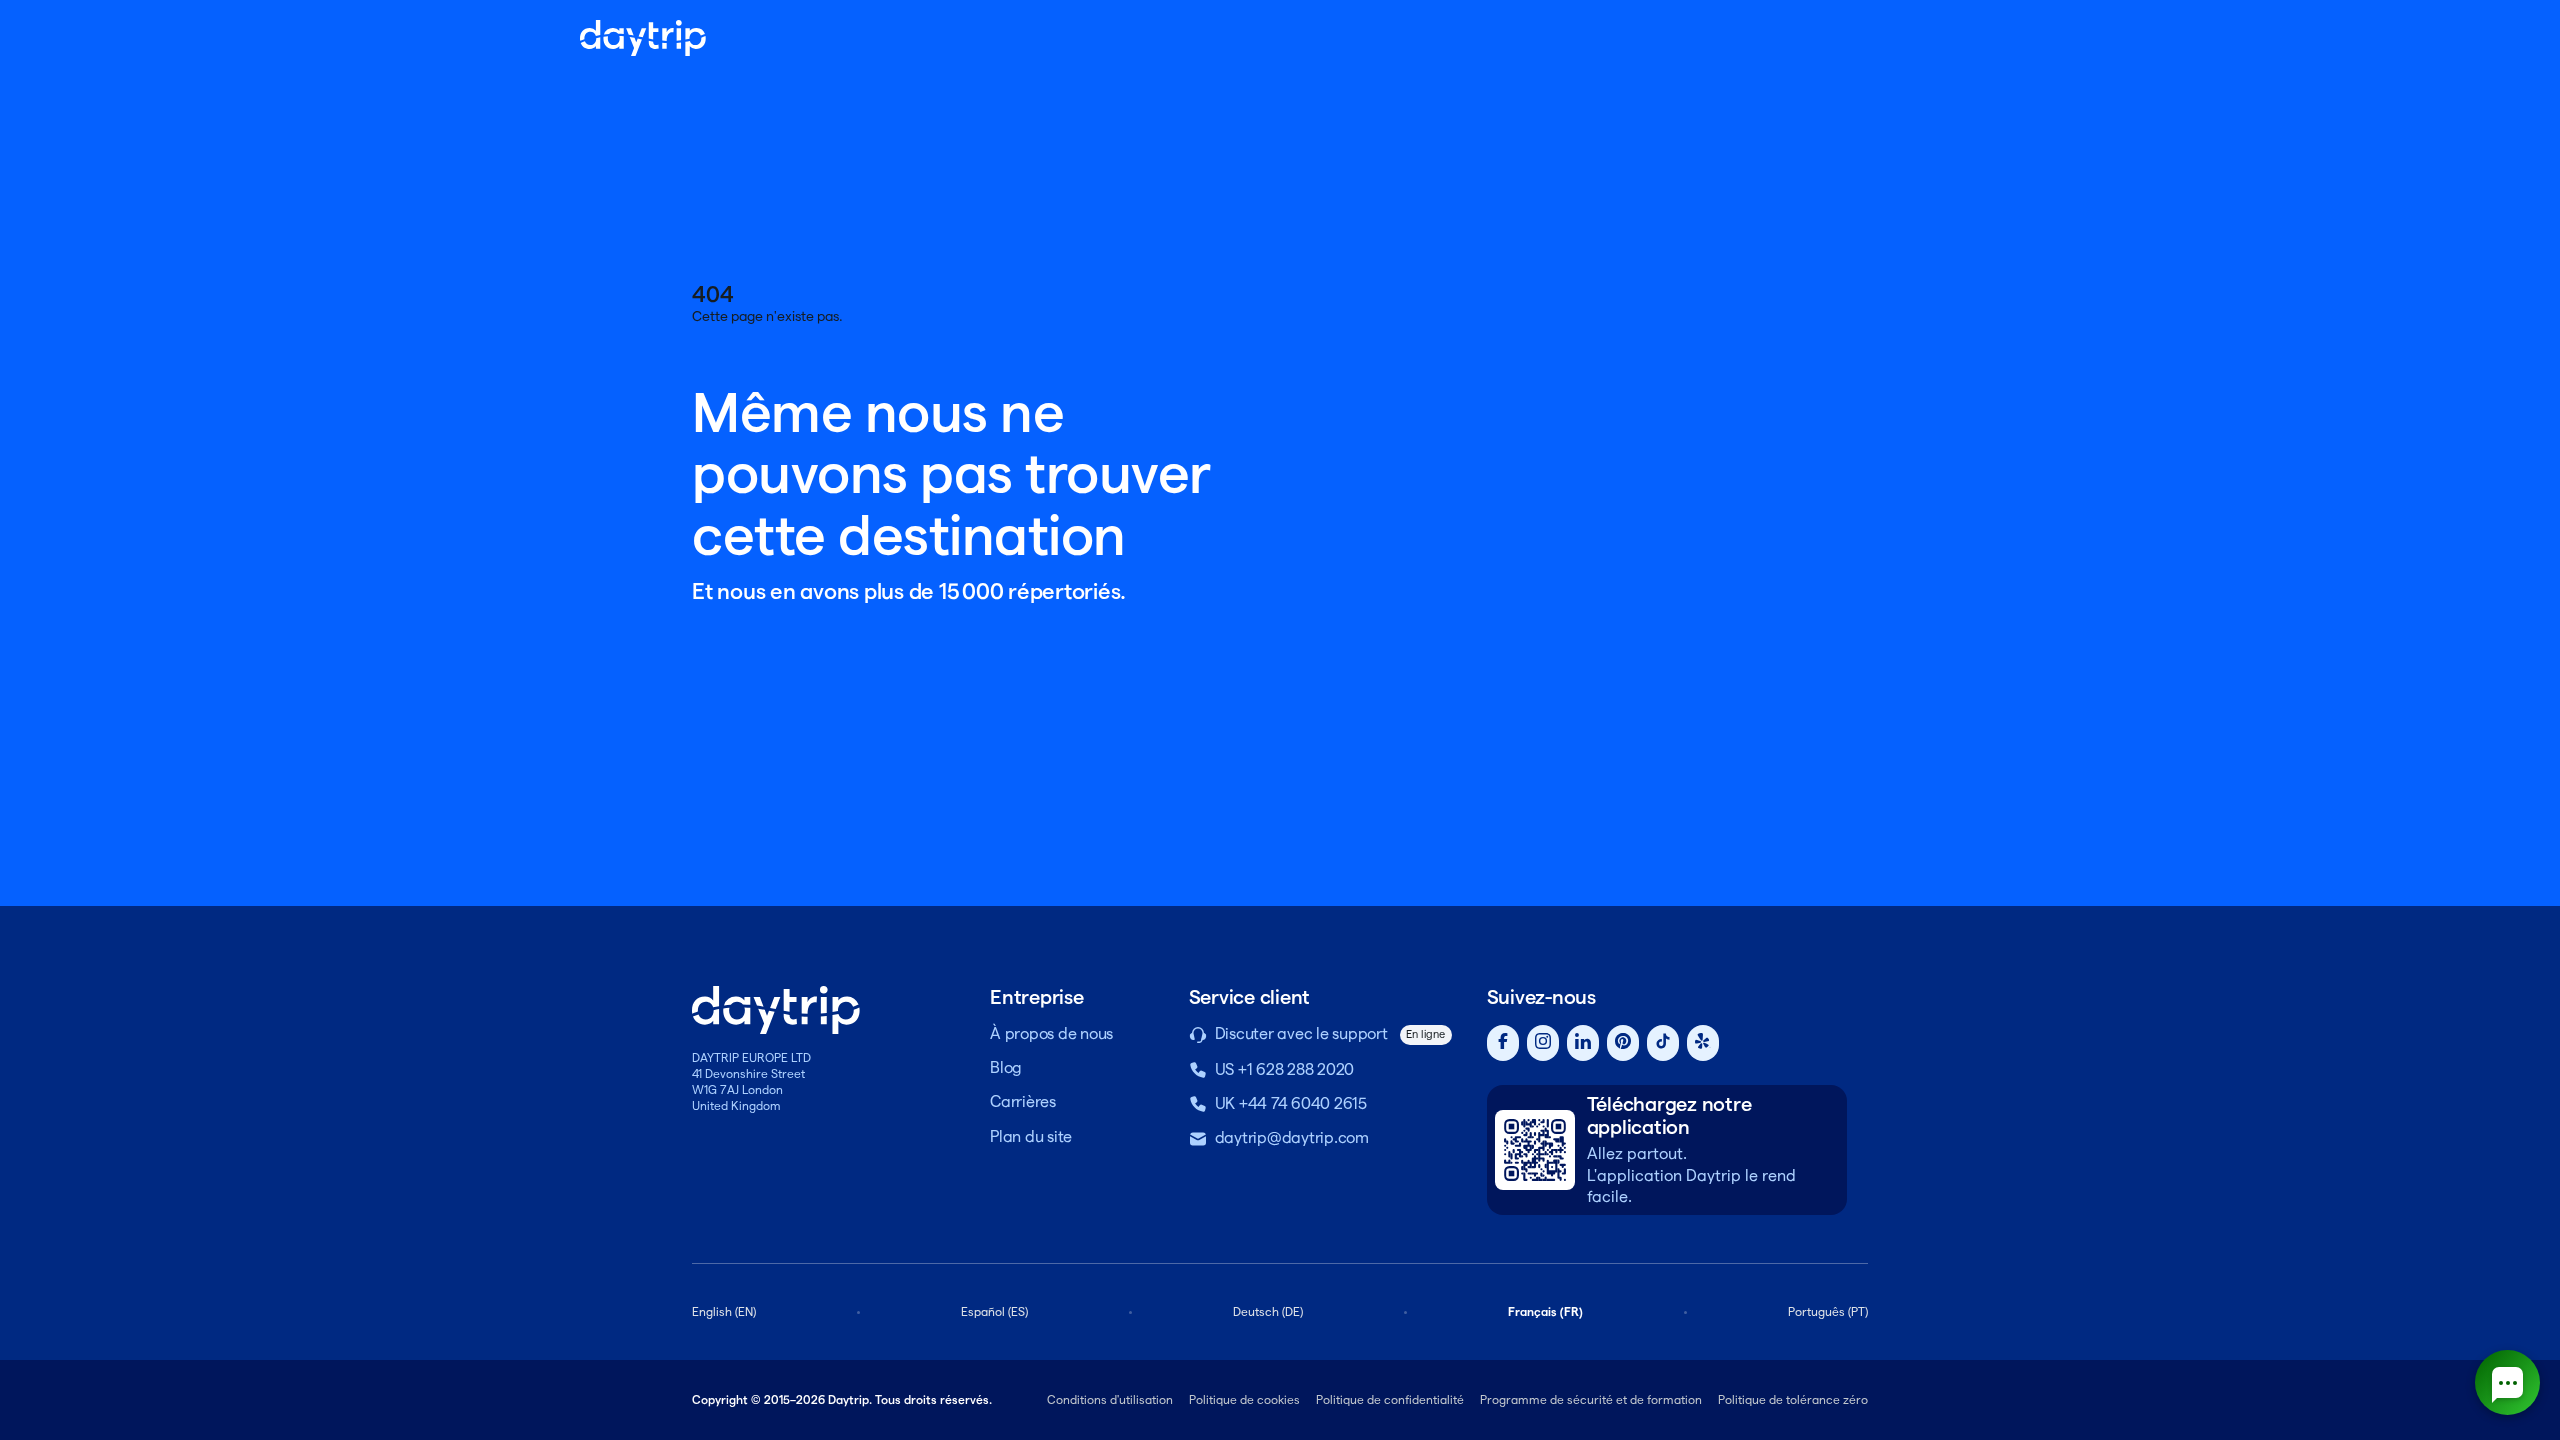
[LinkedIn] (1583, 1043)
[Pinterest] (1623, 1043)
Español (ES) (994, 1311)
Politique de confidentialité (1390, 1399)
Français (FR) (1545, 1311)
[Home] (643, 38)
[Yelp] (1703, 1043)
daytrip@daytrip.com (1292, 1137)
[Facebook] (1503, 1043)
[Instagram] (1543, 1043)
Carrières (1023, 1101)
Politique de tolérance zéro (1793, 1399)
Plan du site (1031, 1136)
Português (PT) (1828, 1311)
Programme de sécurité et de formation (1591, 1399)
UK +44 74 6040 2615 (1291, 1103)
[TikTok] (1663, 1043)
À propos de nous (1051, 1033)
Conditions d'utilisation (1110, 1399)
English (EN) (724, 1311)
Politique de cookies (1244, 1399)
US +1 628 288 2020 (1285, 1069)
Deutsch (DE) (1268, 1311)
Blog (1006, 1067)
